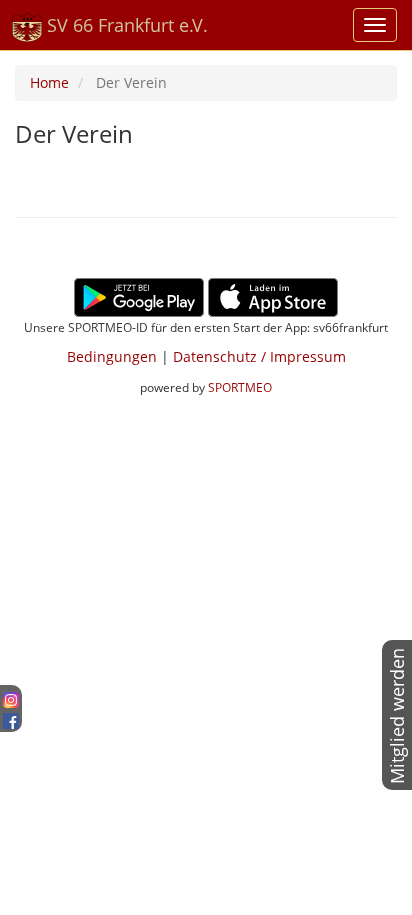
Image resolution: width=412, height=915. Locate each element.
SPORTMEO (240, 387)
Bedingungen (112, 356)
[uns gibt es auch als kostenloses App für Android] (139, 295)
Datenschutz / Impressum (259, 356)
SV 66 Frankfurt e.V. (125, 25)
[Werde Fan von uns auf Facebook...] (11, 717)
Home (49, 82)
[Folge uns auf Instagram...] (11, 697)
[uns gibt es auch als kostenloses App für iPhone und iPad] (273, 295)
